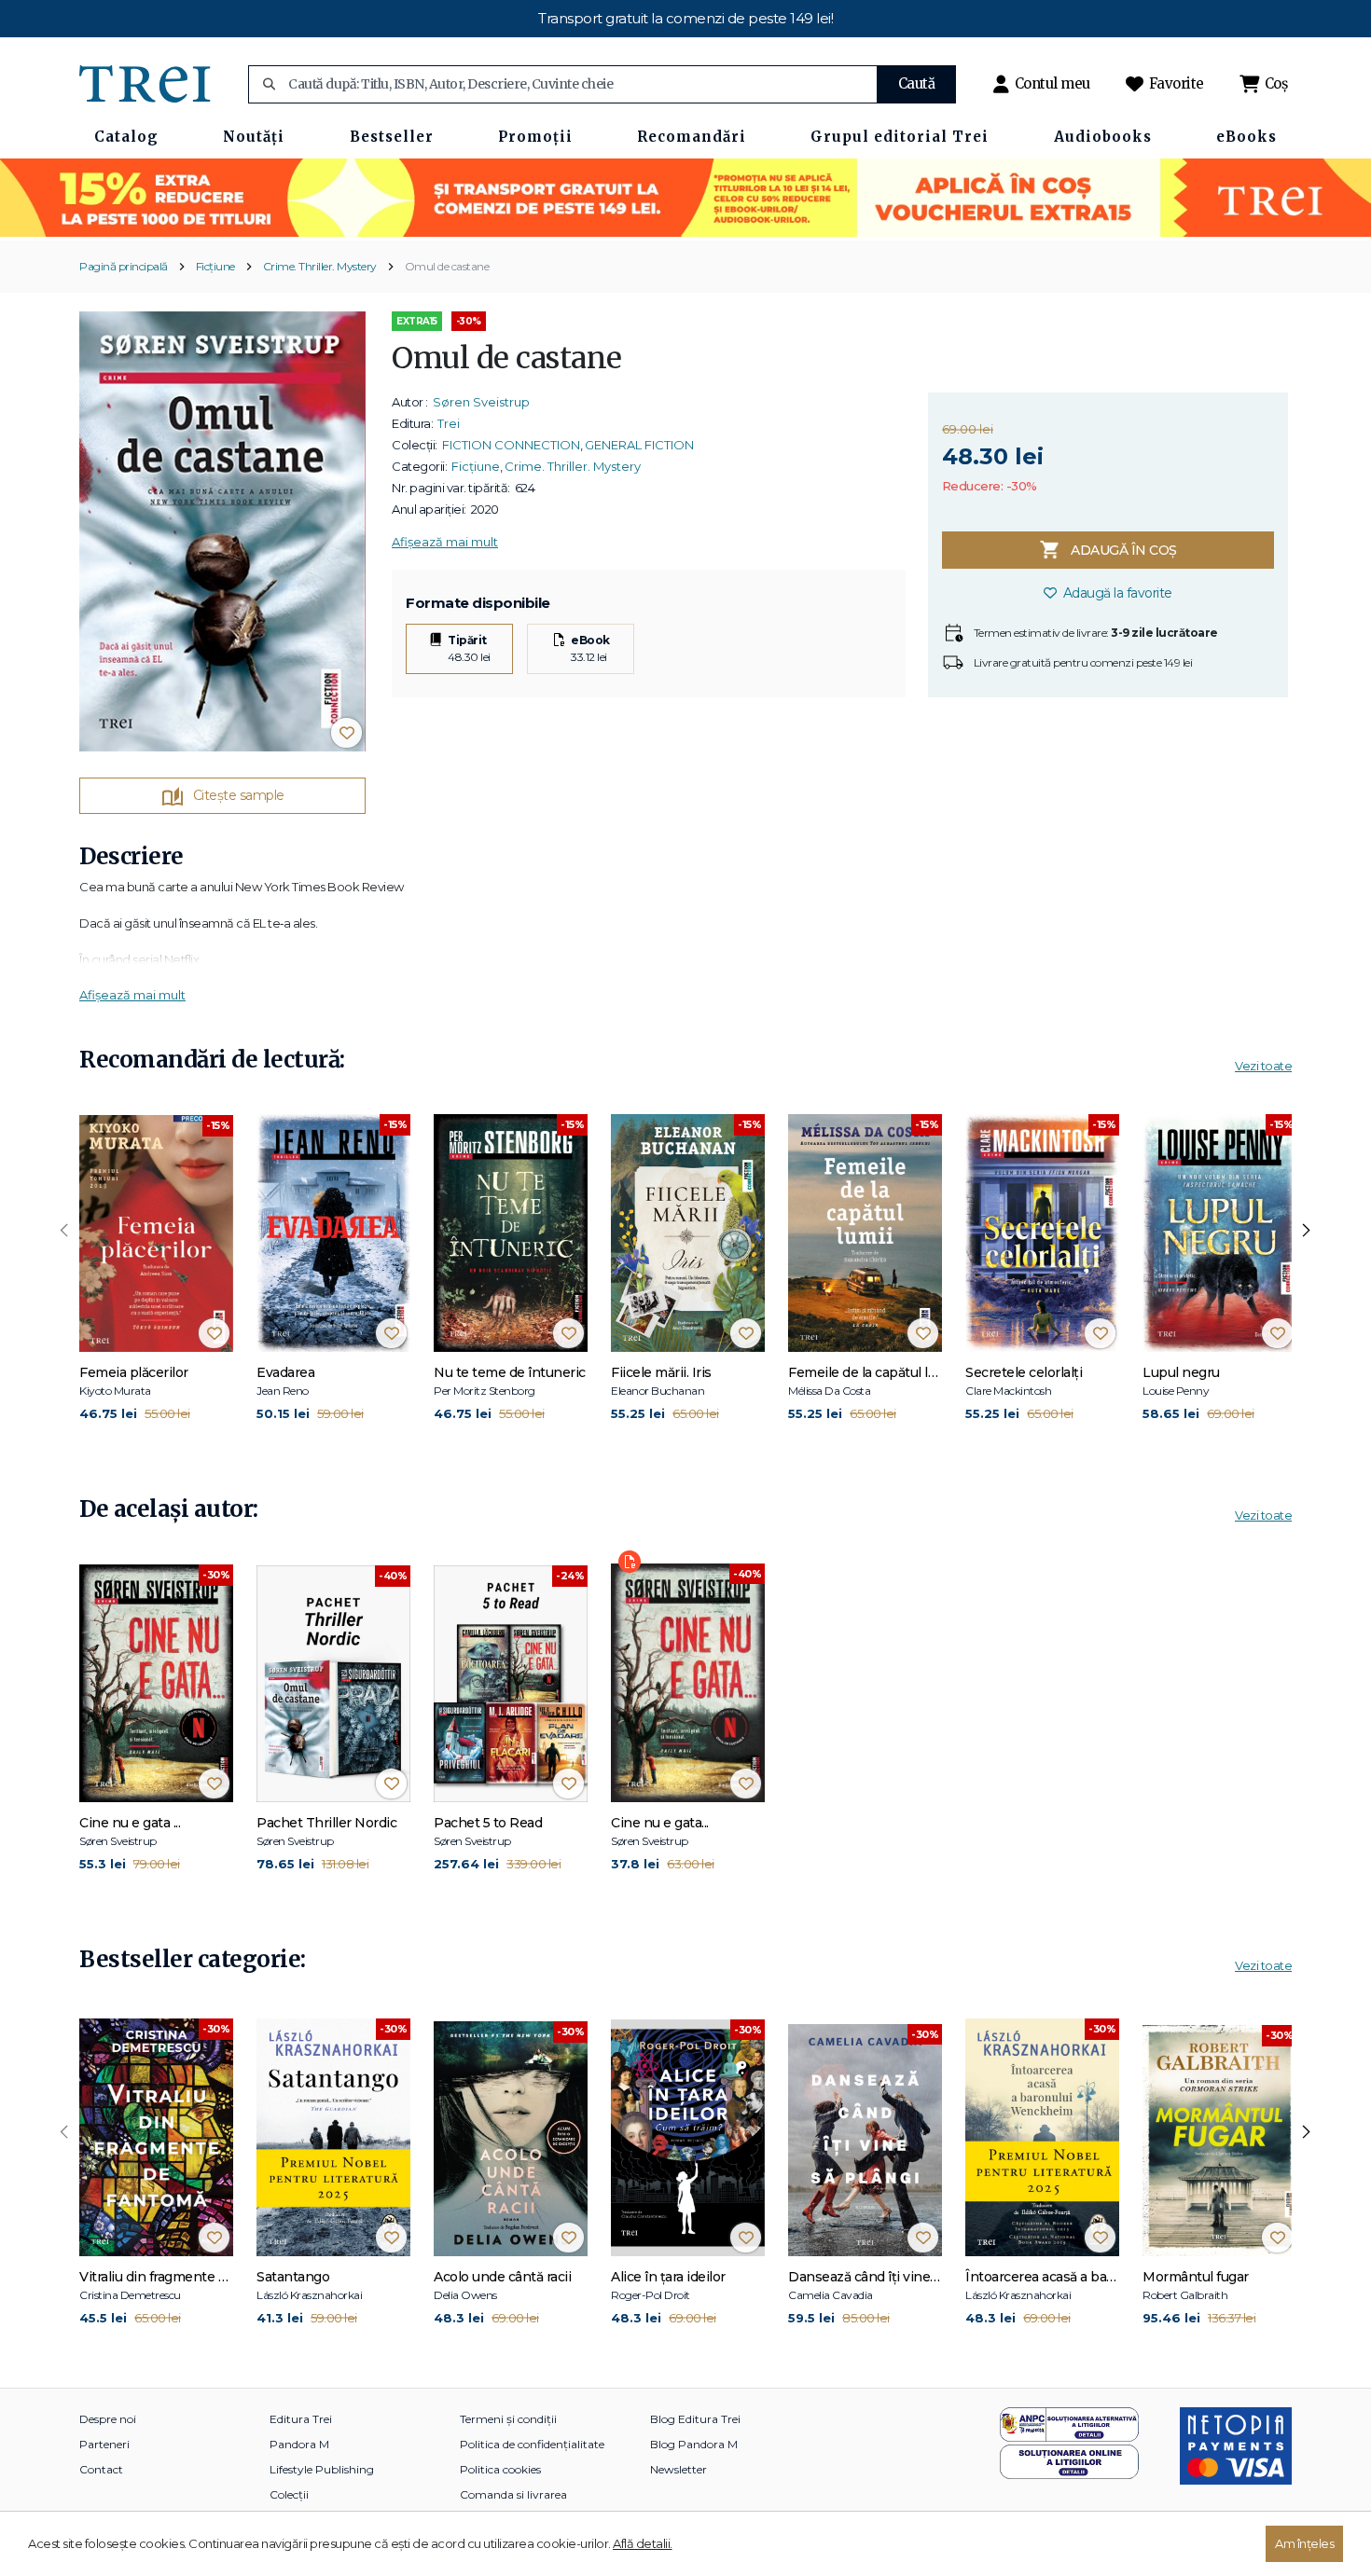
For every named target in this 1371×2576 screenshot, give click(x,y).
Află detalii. (643, 2543)
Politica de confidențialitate (532, 2444)
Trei (449, 423)
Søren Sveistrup (481, 402)
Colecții (289, 2494)
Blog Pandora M (694, 2444)
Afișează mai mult (445, 542)
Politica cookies (500, 2469)
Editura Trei (301, 2419)
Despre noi (108, 2419)
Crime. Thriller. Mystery (320, 266)
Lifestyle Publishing (322, 2469)
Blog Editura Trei (695, 2419)
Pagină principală (124, 266)
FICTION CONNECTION (511, 445)
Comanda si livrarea (513, 2494)
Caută (917, 83)
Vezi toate (1263, 1066)
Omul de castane (447, 266)
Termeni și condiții (508, 2419)
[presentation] (64, 1231)
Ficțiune (215, 266)
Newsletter (679, 2469)
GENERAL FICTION (639, 445)
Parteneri (104, 2444)
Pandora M (299, 2444)
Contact (101, 2469)
